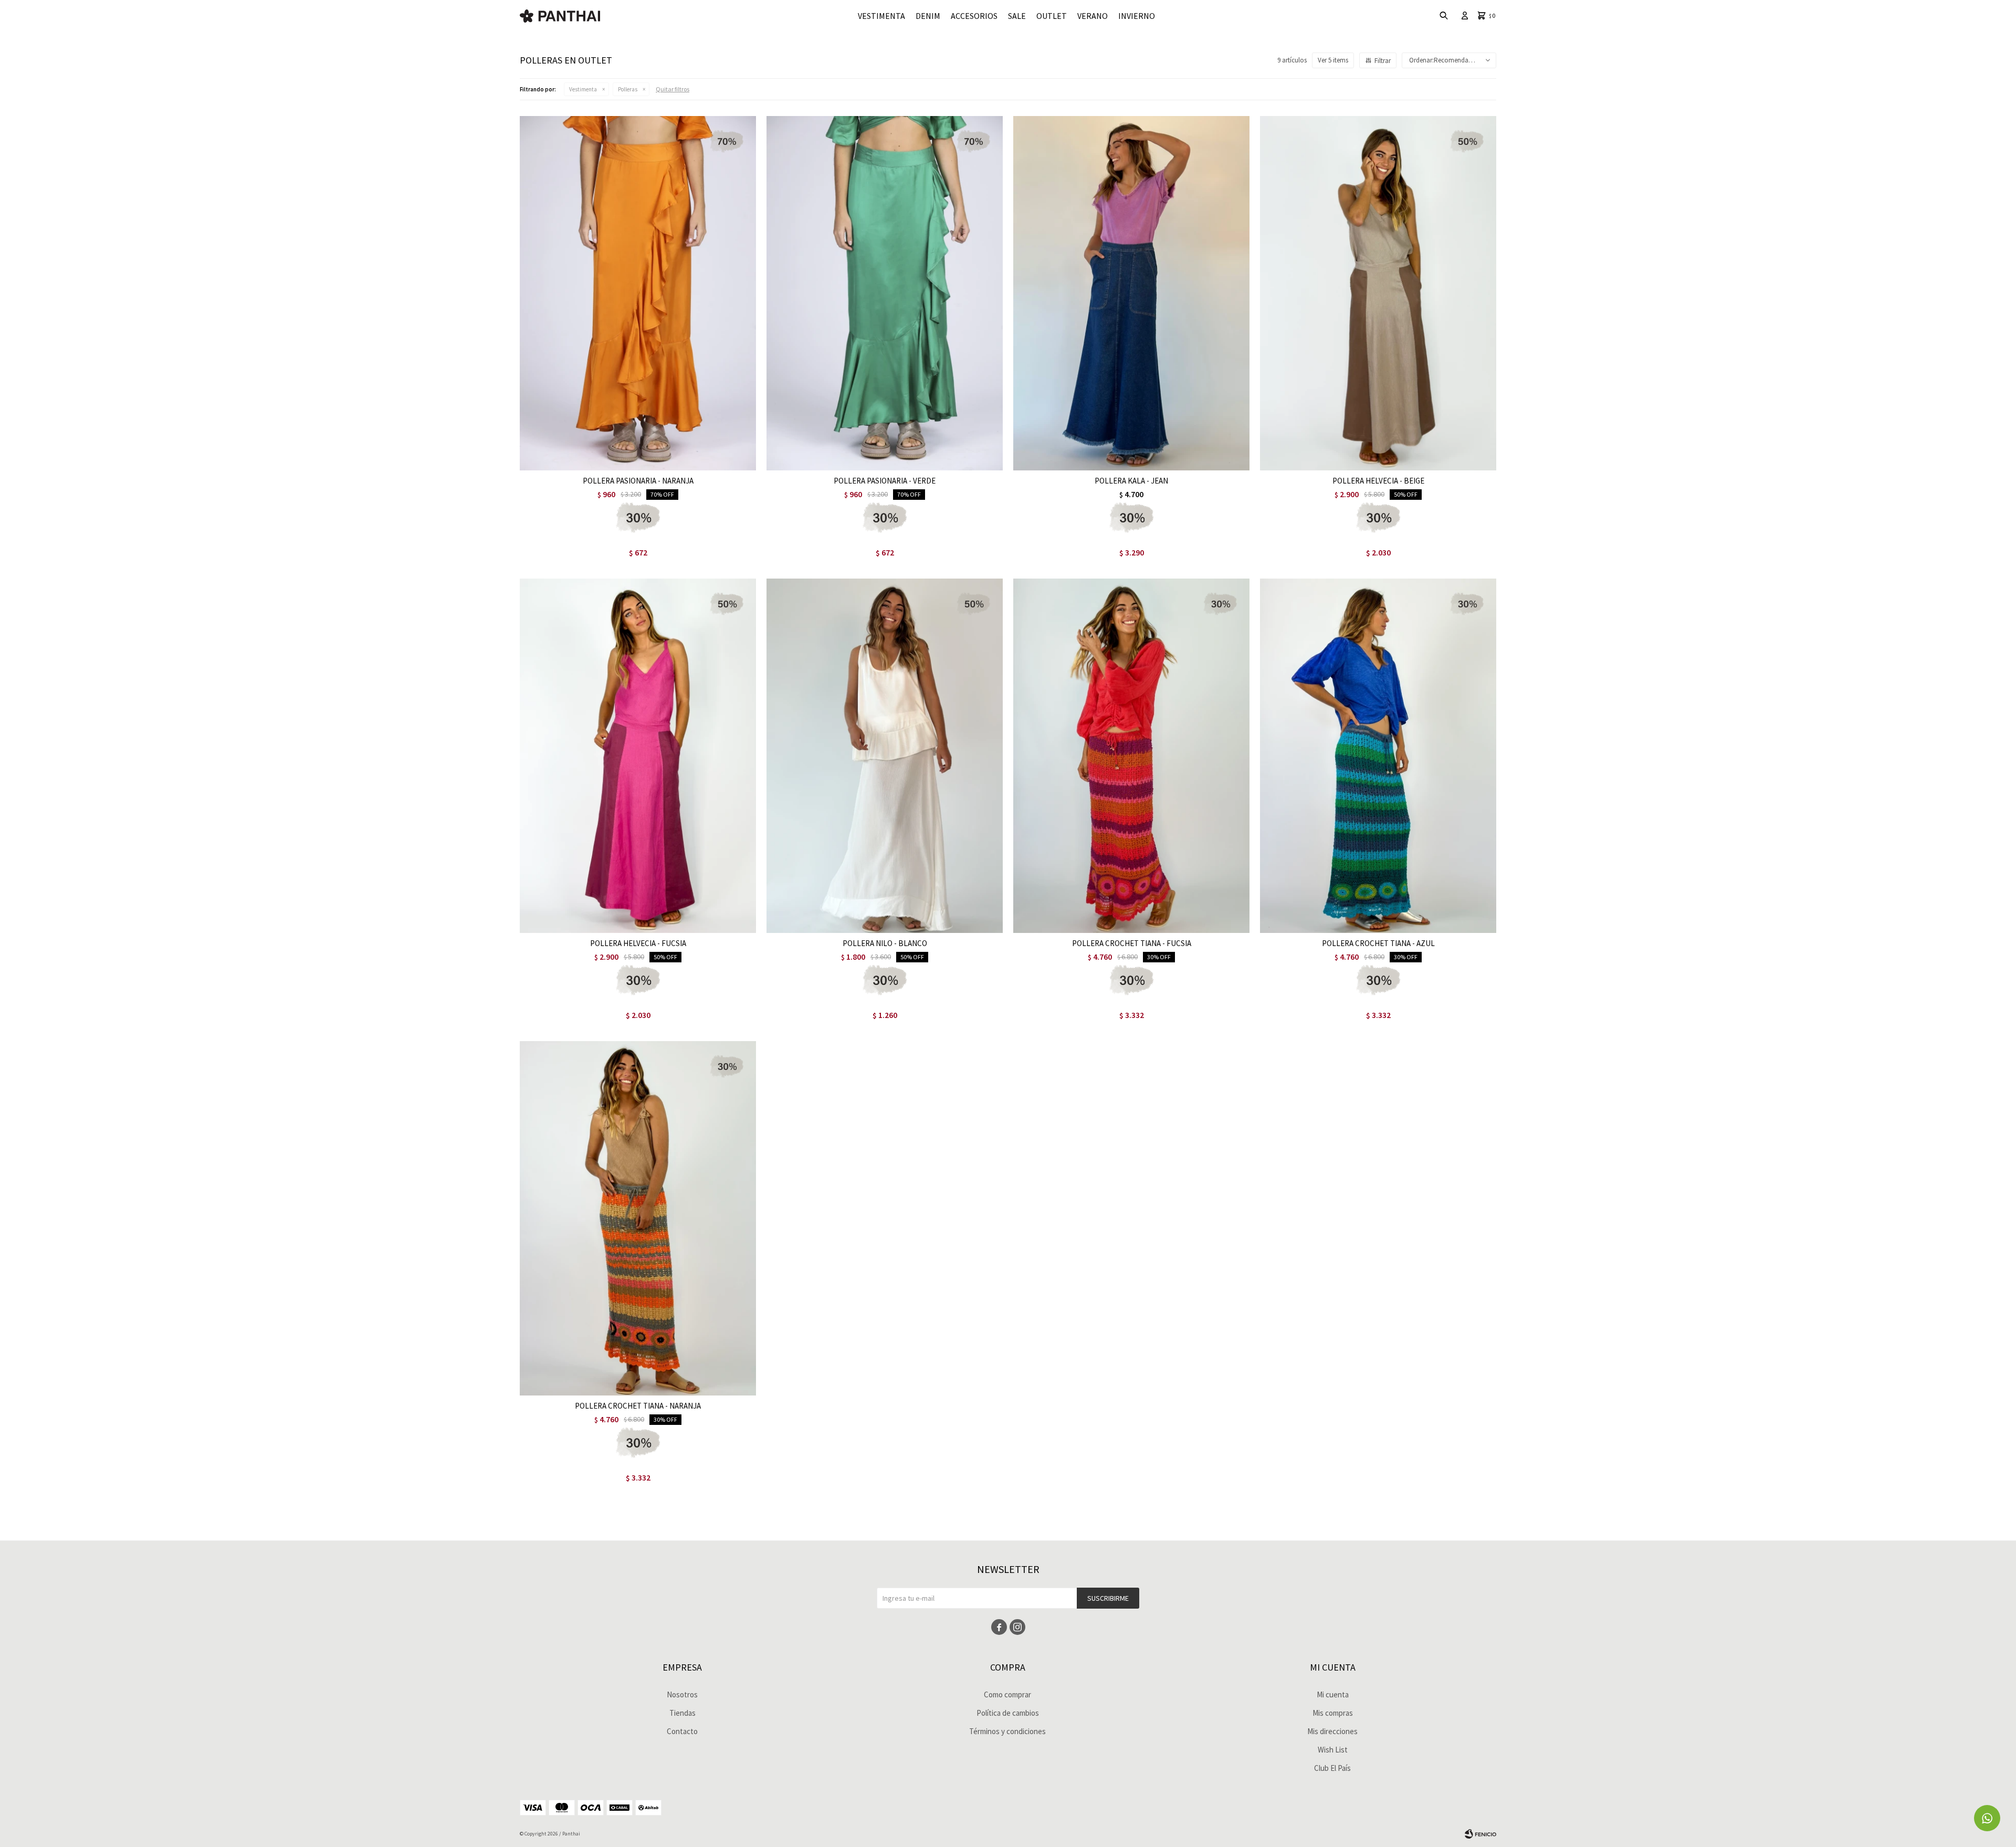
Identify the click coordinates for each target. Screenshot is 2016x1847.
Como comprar (1007, 1694)
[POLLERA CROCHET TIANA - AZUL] (1378, 756)
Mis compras (1333, 1713)
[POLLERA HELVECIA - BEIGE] (1378, 293)
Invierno (1137, 16)
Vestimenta (881, 16)
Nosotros (682, 1694)
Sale (1017, 16)
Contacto (682, 1731)
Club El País (1332, 1768)
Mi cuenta (1333, 1694)
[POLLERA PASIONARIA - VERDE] (885, 293)
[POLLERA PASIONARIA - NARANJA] (638, 293)
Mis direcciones (1332, 1731)
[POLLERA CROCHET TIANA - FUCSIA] (1131, 756)
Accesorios (974, 16)
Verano (1093, 16)
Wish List (1333, 1750)
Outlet (1052, 16)
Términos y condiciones (1007, 1731)
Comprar (679, 460)
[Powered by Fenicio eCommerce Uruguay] (1480, 1834)
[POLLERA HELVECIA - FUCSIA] (638, 756)
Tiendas (682, 1713)
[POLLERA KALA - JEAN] (1131, 293)
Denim (928, 16)
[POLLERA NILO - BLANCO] (885, 756)
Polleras (628, 89)
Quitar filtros (673, 89)
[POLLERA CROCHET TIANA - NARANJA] (638, 1218)
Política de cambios (1008, 1713)
